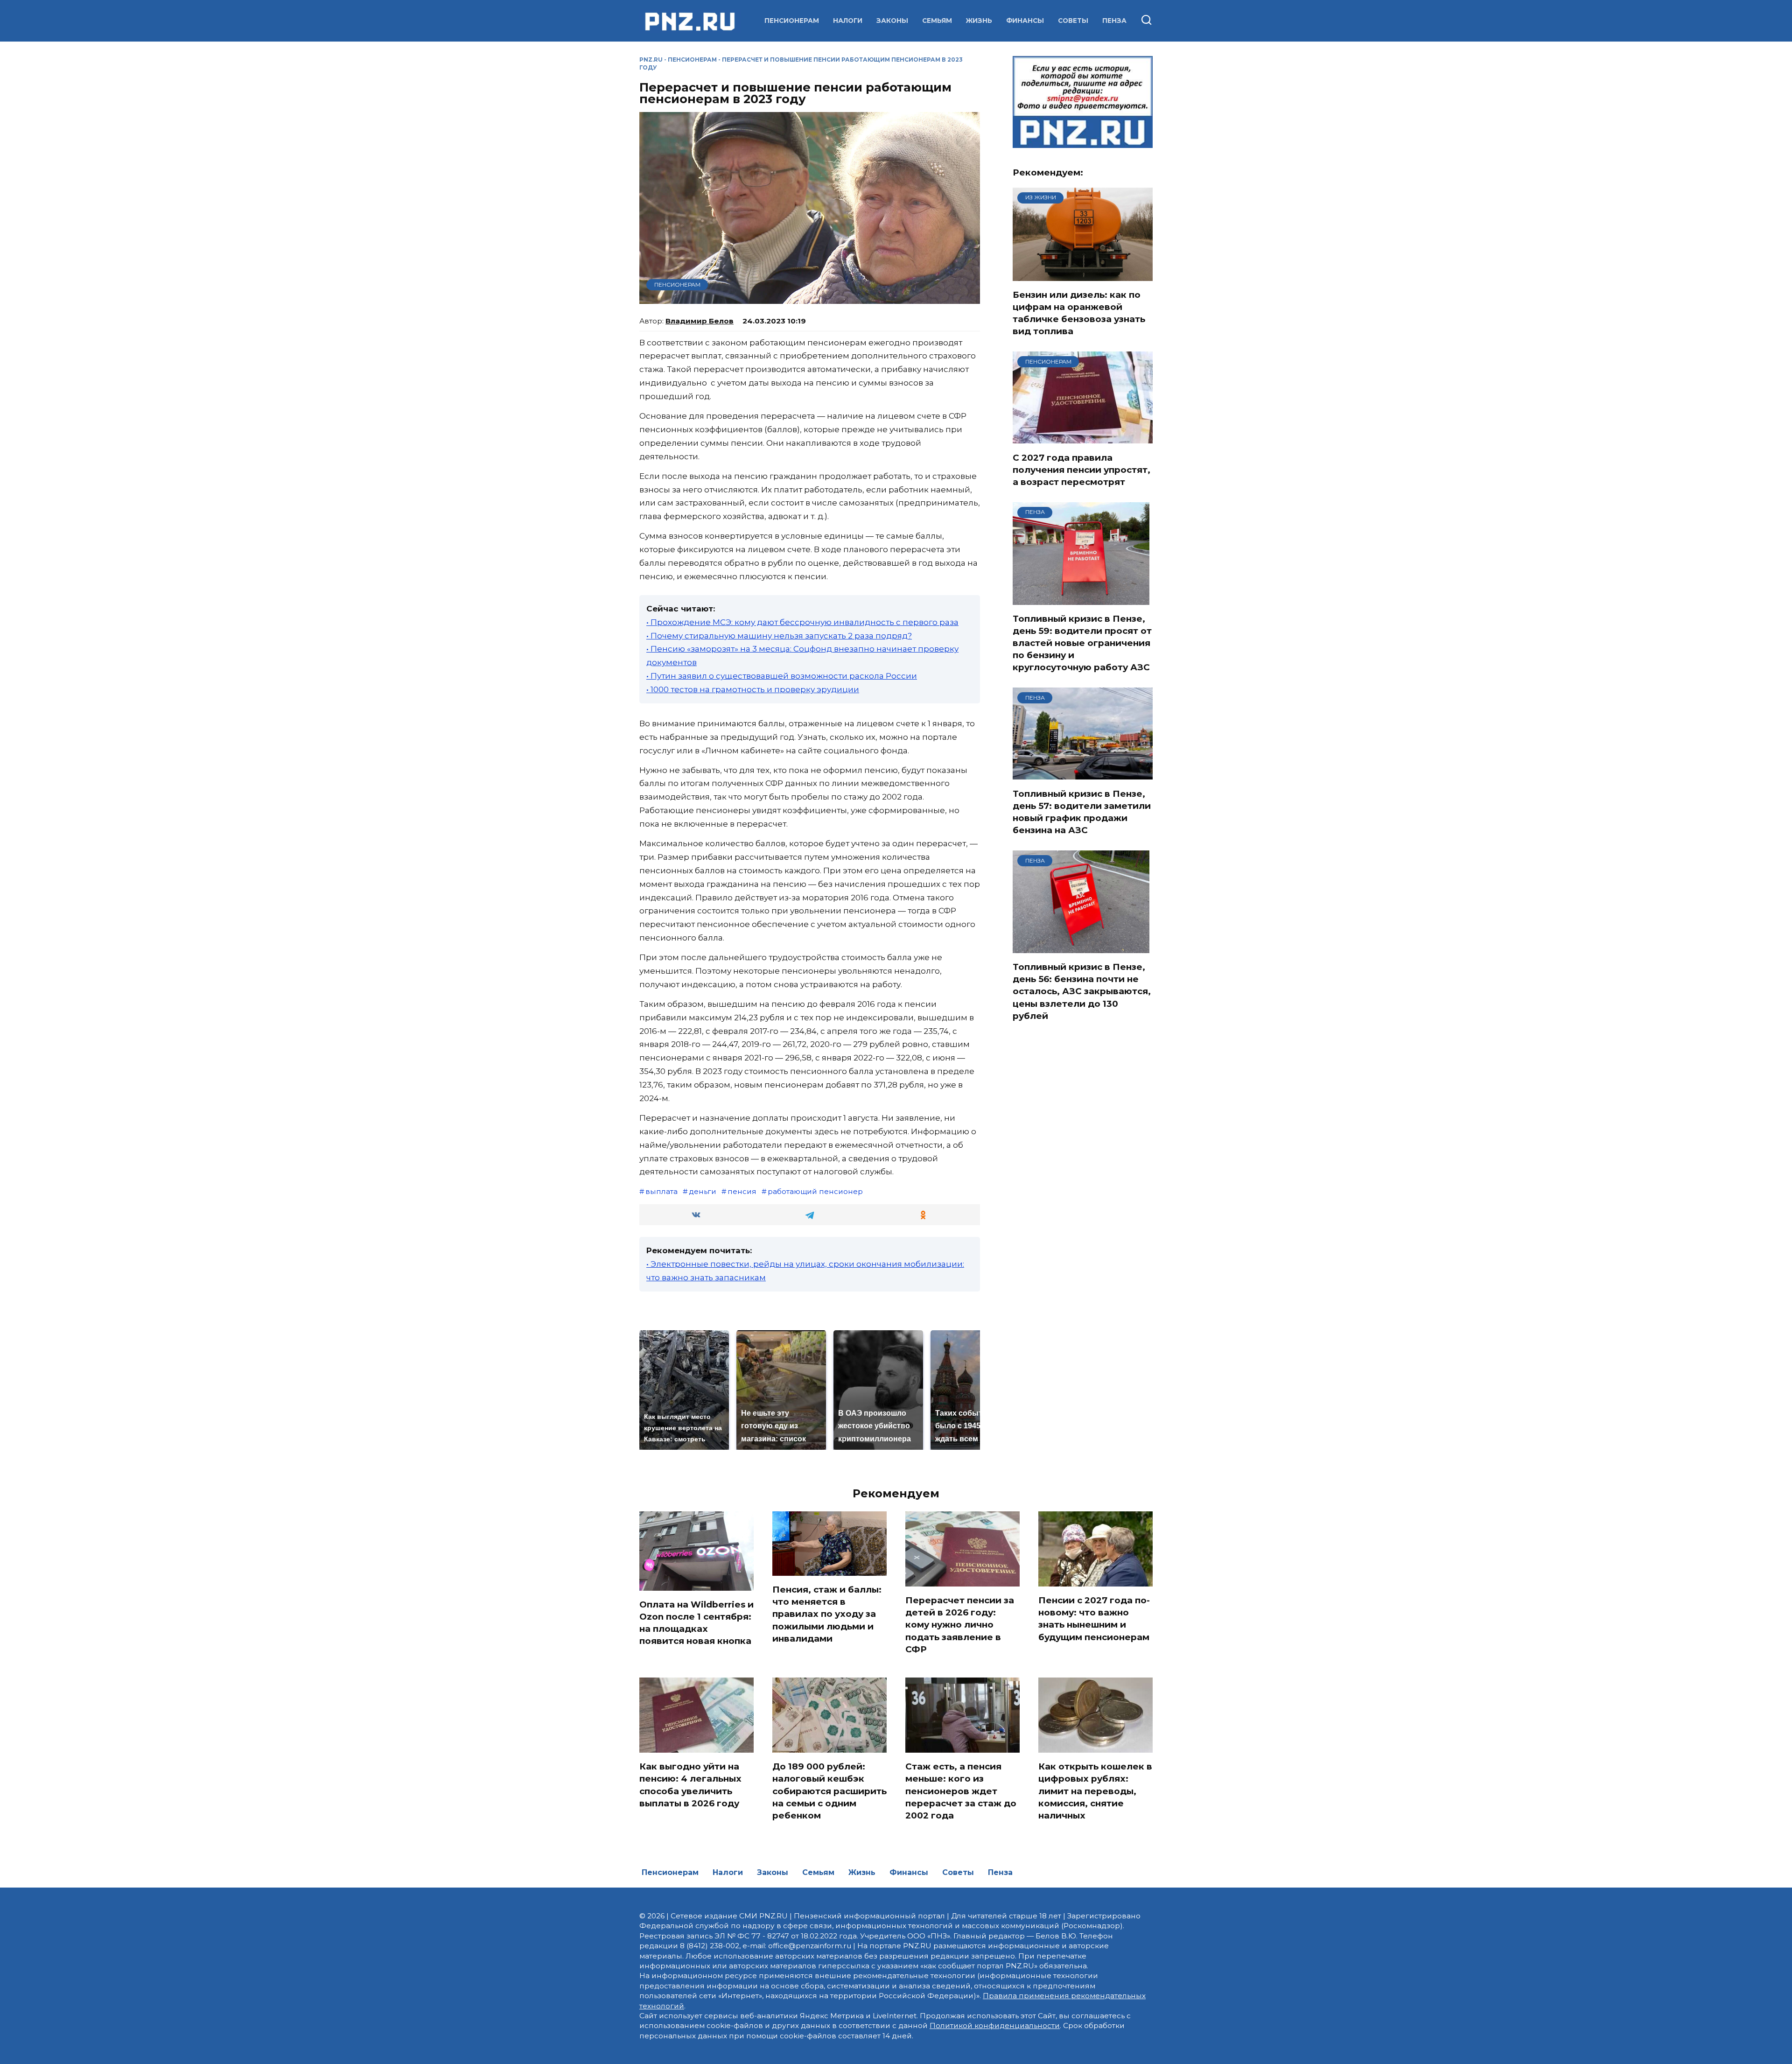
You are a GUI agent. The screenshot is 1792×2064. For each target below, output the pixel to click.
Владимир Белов (700, 321)
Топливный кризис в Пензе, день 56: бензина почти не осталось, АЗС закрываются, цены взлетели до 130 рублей (1082, 991)
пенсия (742, 1191)
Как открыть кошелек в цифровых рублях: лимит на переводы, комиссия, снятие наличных (1095, 1791)
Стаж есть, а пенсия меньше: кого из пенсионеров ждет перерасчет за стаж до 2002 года (961, 1791)
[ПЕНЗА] (1081, 599)
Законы (892, 21)
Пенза (1114, 21)
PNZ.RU (651, 60)
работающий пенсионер (815, 1191)
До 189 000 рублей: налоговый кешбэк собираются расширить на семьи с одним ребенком (829, 1791)
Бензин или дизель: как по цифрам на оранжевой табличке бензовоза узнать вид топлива (1079, 313)
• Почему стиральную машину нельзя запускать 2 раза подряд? (779, 636)
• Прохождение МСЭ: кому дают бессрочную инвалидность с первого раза (802, 622)
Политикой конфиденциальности (995, 2025)
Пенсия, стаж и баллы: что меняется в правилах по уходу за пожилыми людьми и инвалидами (827, 1614)
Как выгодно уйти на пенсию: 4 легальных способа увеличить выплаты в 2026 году (690, 1785)
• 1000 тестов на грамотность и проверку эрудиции (753, 689)
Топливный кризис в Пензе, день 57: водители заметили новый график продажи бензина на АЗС (1082, 812)
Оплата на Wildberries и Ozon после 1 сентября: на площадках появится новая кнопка (696, 1623)
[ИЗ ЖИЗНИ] (1083, 275)
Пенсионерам (792, 21)
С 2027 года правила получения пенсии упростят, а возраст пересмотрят (1081, 469)
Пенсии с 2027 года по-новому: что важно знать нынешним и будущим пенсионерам (1094, 1619)
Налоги (848, 21)
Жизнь (979, 21)
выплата (661, 1191)
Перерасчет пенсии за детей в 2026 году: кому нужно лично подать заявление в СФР (960, 1625)
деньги (703, 1191)
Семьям (937, 21)
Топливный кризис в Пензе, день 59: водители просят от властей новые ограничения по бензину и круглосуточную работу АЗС (1082, 643)
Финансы (1025, 21)
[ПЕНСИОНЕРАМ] (1083, 438)
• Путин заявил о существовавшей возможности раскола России (782, 676)
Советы (1073, 21)
